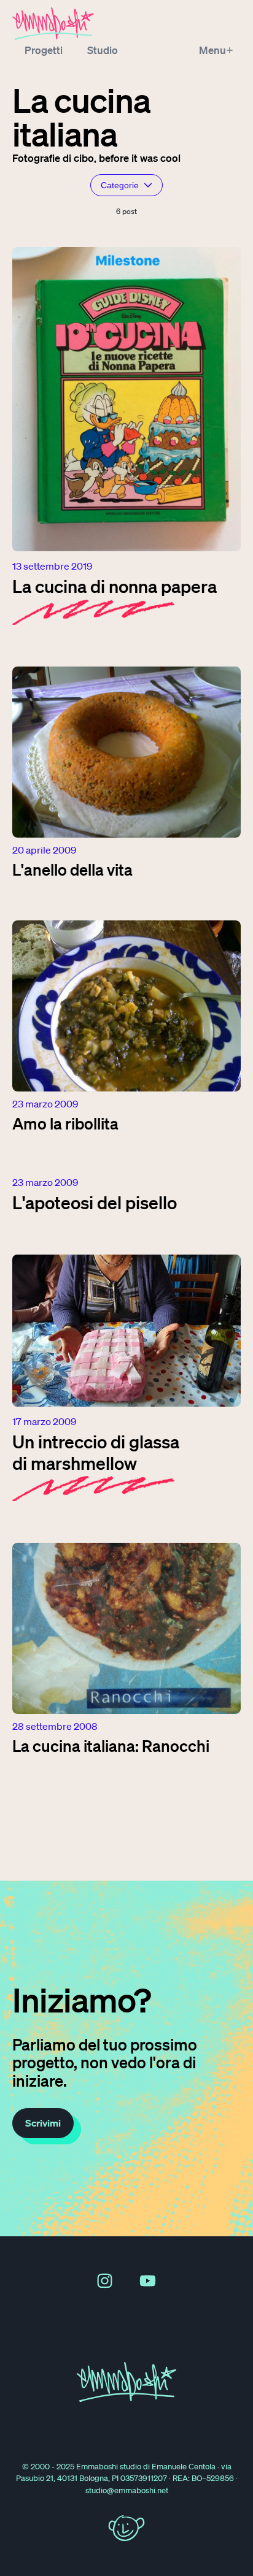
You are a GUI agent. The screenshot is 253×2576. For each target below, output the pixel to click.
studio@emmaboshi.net (127, 2490)
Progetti (44, 50)
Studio (103, 50)
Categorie (120, 185)
